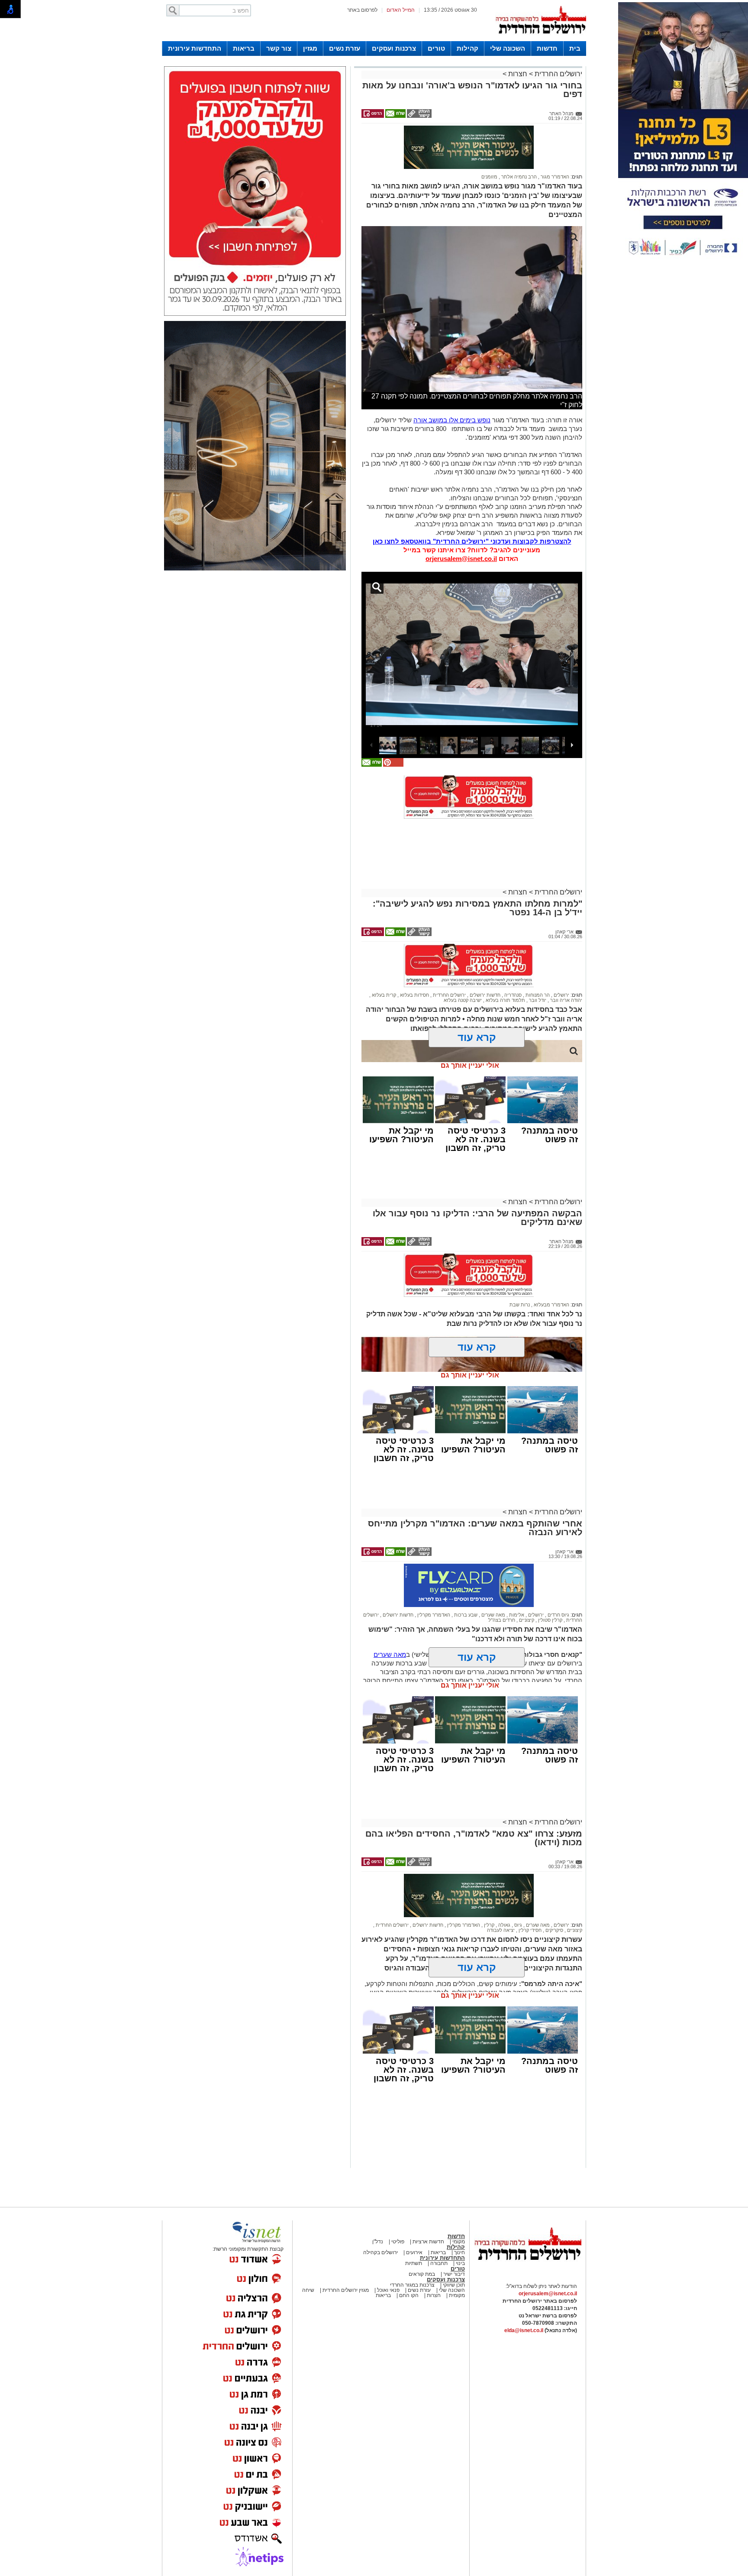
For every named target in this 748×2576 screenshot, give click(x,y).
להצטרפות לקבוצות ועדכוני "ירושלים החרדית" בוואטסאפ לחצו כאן (472, 503)
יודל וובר (537, 962)
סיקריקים (554, 1892)
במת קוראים (422, 2236)
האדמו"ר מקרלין (433, 1577)
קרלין (488, 1887)
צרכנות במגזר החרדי (412, 2247)
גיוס (517, 1887)
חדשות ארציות (428, 2203)
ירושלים (561, 957)
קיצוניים (526, 1582)
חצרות (518, 74)
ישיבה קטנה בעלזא (463, 962)
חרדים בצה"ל (502, 1582)
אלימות (516, 1577)
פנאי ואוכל (388, 2252)
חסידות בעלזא (414, 957)
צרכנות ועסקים (394, 48)
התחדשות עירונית (195, 48)
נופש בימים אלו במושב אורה (452, 382)
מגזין (310, 48)
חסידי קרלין (529, 1892)
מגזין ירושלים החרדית (346, 2252)
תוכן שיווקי (453, 2247)
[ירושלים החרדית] (528, 2229)
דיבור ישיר (454, 2236)
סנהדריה (512, 957)
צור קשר (279, 48)
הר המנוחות (537, 957)
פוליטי (398, 2203)
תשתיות (414, 2225)
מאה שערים (493, 1577)
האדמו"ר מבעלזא (551, 1267)
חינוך (459, 2214)
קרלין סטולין (550, 1582)
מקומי (459, 2203)
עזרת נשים (345, 48)
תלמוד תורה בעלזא (505, 962)
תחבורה (439, 2225)
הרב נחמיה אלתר (518, 139)
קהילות (467, 48)
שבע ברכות (465, 1577)
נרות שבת (520, 1267)
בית (575, 48)
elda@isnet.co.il (524, 2292)
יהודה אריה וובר (566, 962)
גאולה (504, 1887)
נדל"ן (378, 2203)
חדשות (547, 48)
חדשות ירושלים (484, 957)
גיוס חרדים (558, 1577)
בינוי (460, 2225)
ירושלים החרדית (558, 74)
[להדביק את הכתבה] (393, 727)
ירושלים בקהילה (380, 2214)
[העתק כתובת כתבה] (419, 116)
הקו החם (408, 2257)
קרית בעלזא (383, 957)
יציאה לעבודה (501, 1892)
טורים (436, 48)
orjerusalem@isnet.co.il (461, 520)
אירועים (414, 2214)
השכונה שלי (508, 48)
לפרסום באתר (362, 10)
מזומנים (489, 139)
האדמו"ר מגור (554, 139)
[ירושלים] (541, 39)
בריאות (244, 48)
